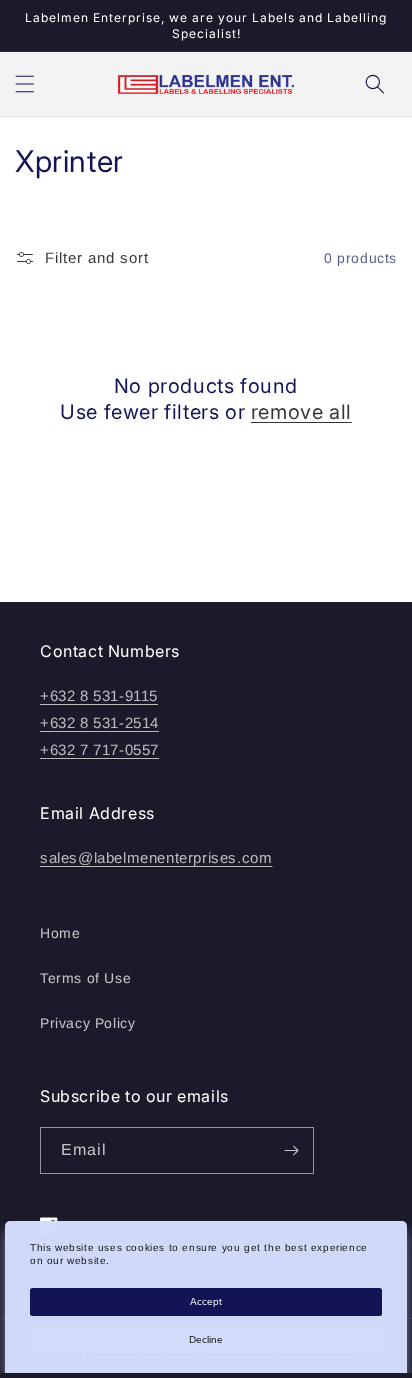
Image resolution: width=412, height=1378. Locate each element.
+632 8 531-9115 (99, 695)
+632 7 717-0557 (99, 749)
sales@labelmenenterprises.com (156, 857)
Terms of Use (85, 978)
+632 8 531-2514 (99, 722)
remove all (301, 412)
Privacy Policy (87, 1023)
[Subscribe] (291, 1150)
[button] (25, 84)
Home (60, 933)
